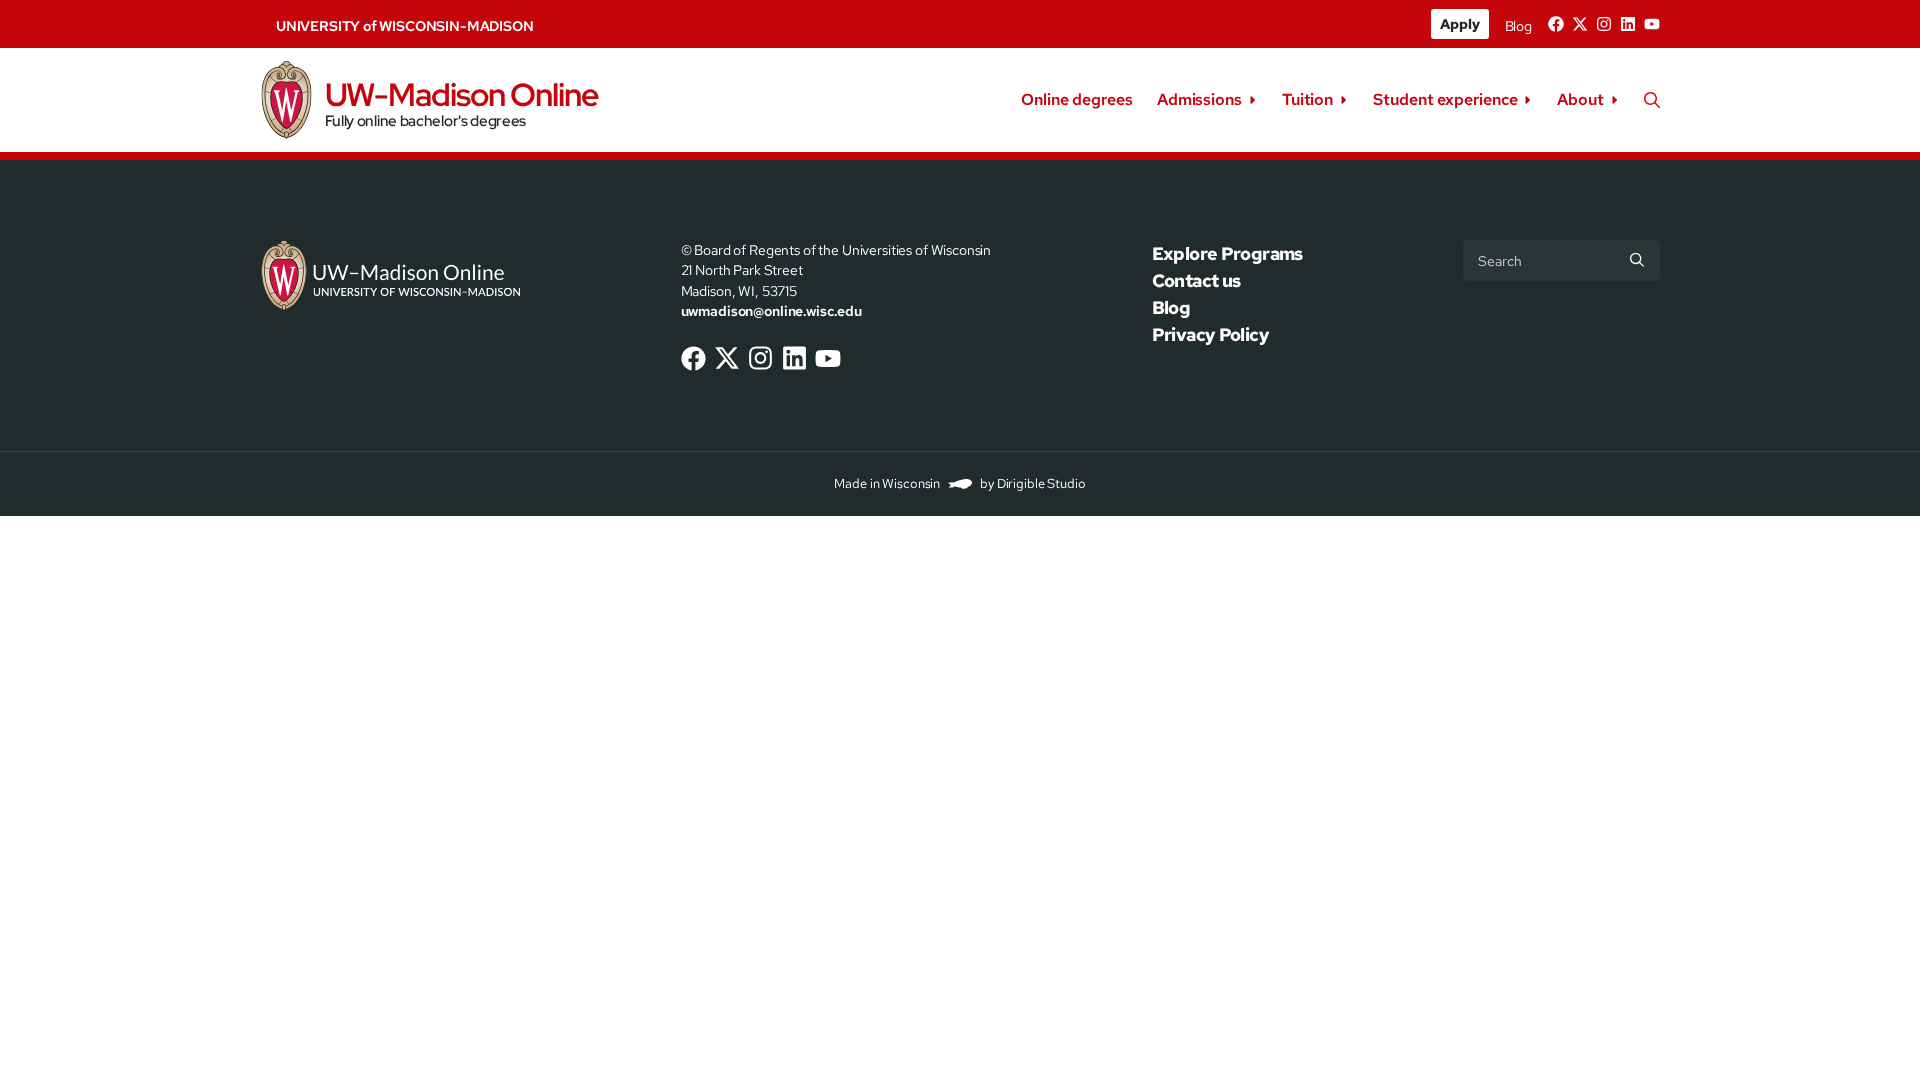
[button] (1652, 100)
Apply (1459, 24)
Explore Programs (1227, 253)
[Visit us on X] (1580, 24)
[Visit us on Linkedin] (1628, 24)
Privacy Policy (1210, 334)
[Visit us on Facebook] (1556, 24)
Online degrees (1077, 99)
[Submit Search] (1637, 260)
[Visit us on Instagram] (1604, 24)
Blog (1518, 26)
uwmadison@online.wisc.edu (771, 310)
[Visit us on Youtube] (1652, 24)
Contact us (1196, 280)
